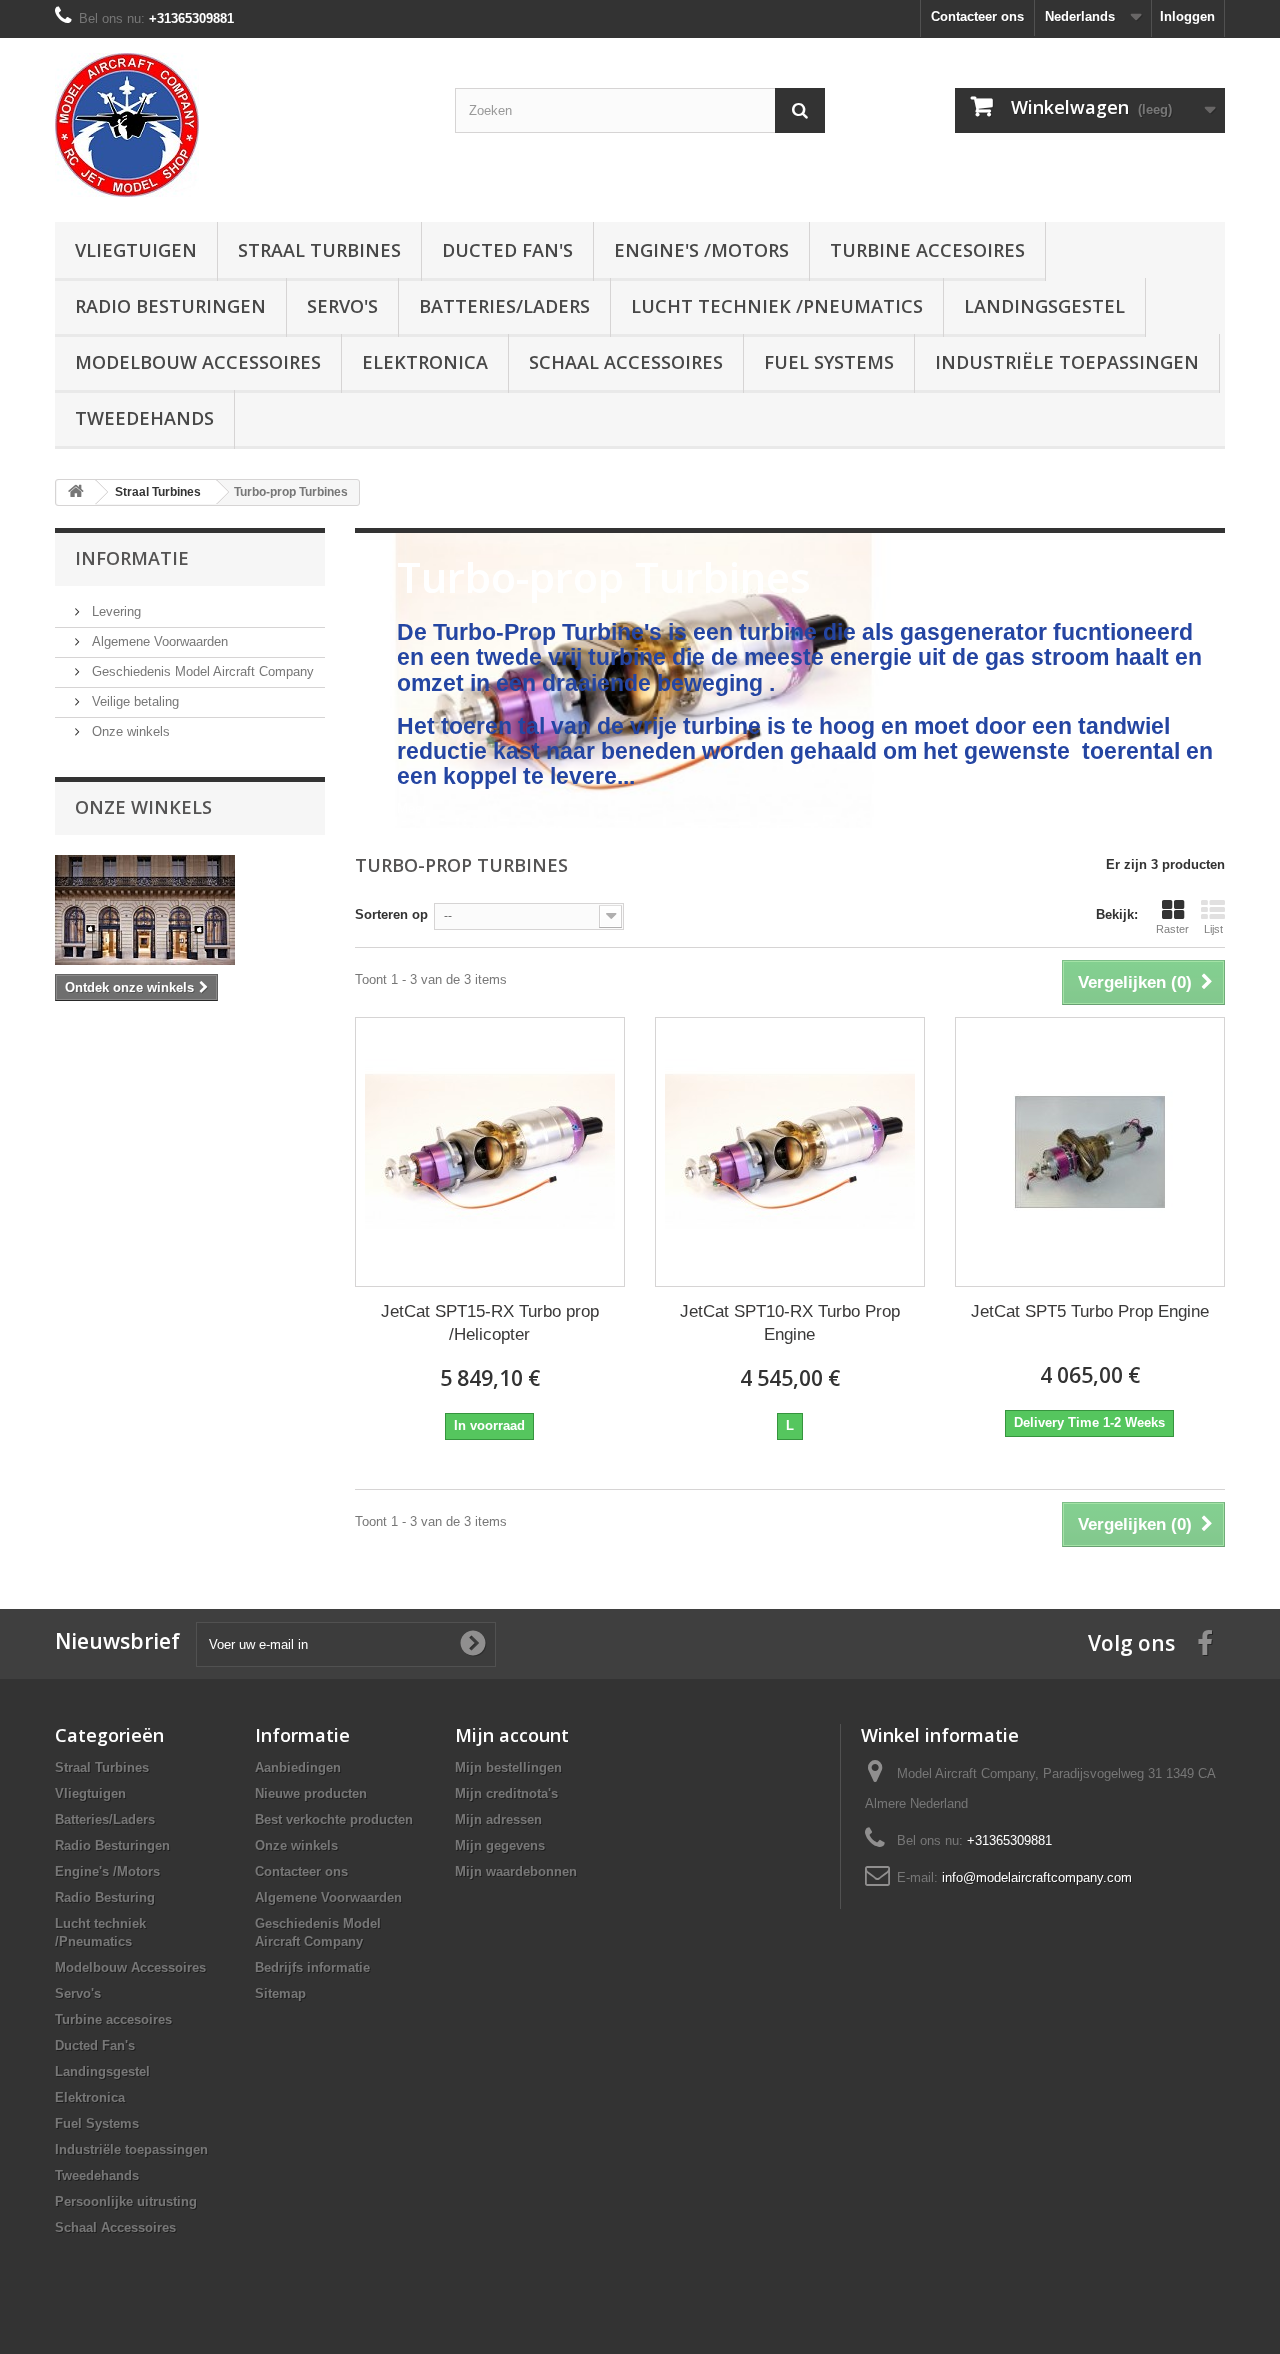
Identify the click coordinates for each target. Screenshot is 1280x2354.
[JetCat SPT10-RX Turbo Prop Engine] (790, 1152)
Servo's (342, 306)
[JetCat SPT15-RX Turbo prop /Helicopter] (490, 1152)
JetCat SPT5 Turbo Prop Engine (1090, 1311)
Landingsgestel (1044, 306)
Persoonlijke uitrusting (126, 2201)
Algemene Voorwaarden (158, 641)
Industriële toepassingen (1067, 362)
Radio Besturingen (170, 306)
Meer (411, 808)
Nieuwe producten (311, 1793)
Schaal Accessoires (626, 362)
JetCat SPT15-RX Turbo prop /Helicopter (490, 1323)
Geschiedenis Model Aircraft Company (201, 671)
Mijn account (512, 1735)
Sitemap (280, 1993)
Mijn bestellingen (508, 1767)
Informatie (132, 558)
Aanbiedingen (298, 1767)
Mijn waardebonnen (516, 1871)
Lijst (1213, 929)
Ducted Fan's (507, 250)
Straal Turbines (319, 250)
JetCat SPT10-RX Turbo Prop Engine (790, 1323)
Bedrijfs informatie (312, 1967)
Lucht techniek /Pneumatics (777, 306)
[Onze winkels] (190, 910)
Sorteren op (391, 914)
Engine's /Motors (701, 250)
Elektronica (425, 362)
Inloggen (1187, 16)
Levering (114, 611)
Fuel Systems (829, 362)
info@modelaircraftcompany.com (1037, 1877)
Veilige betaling (133, 701)
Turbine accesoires (927, 250)
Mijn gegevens (500, 1845)
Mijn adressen (498, 1819)
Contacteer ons (977, 16)
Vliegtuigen (136, 250)
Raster (1172, 929)
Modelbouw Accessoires (198, 362)
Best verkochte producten (334, 1819)
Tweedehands (144, 418)
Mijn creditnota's (506, 1793)
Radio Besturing (105, 1897)
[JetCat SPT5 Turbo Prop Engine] (1090, 1152)
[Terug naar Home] (76, 492)
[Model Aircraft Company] (240, 125)
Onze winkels (129, 731)
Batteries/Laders (504, 306)
